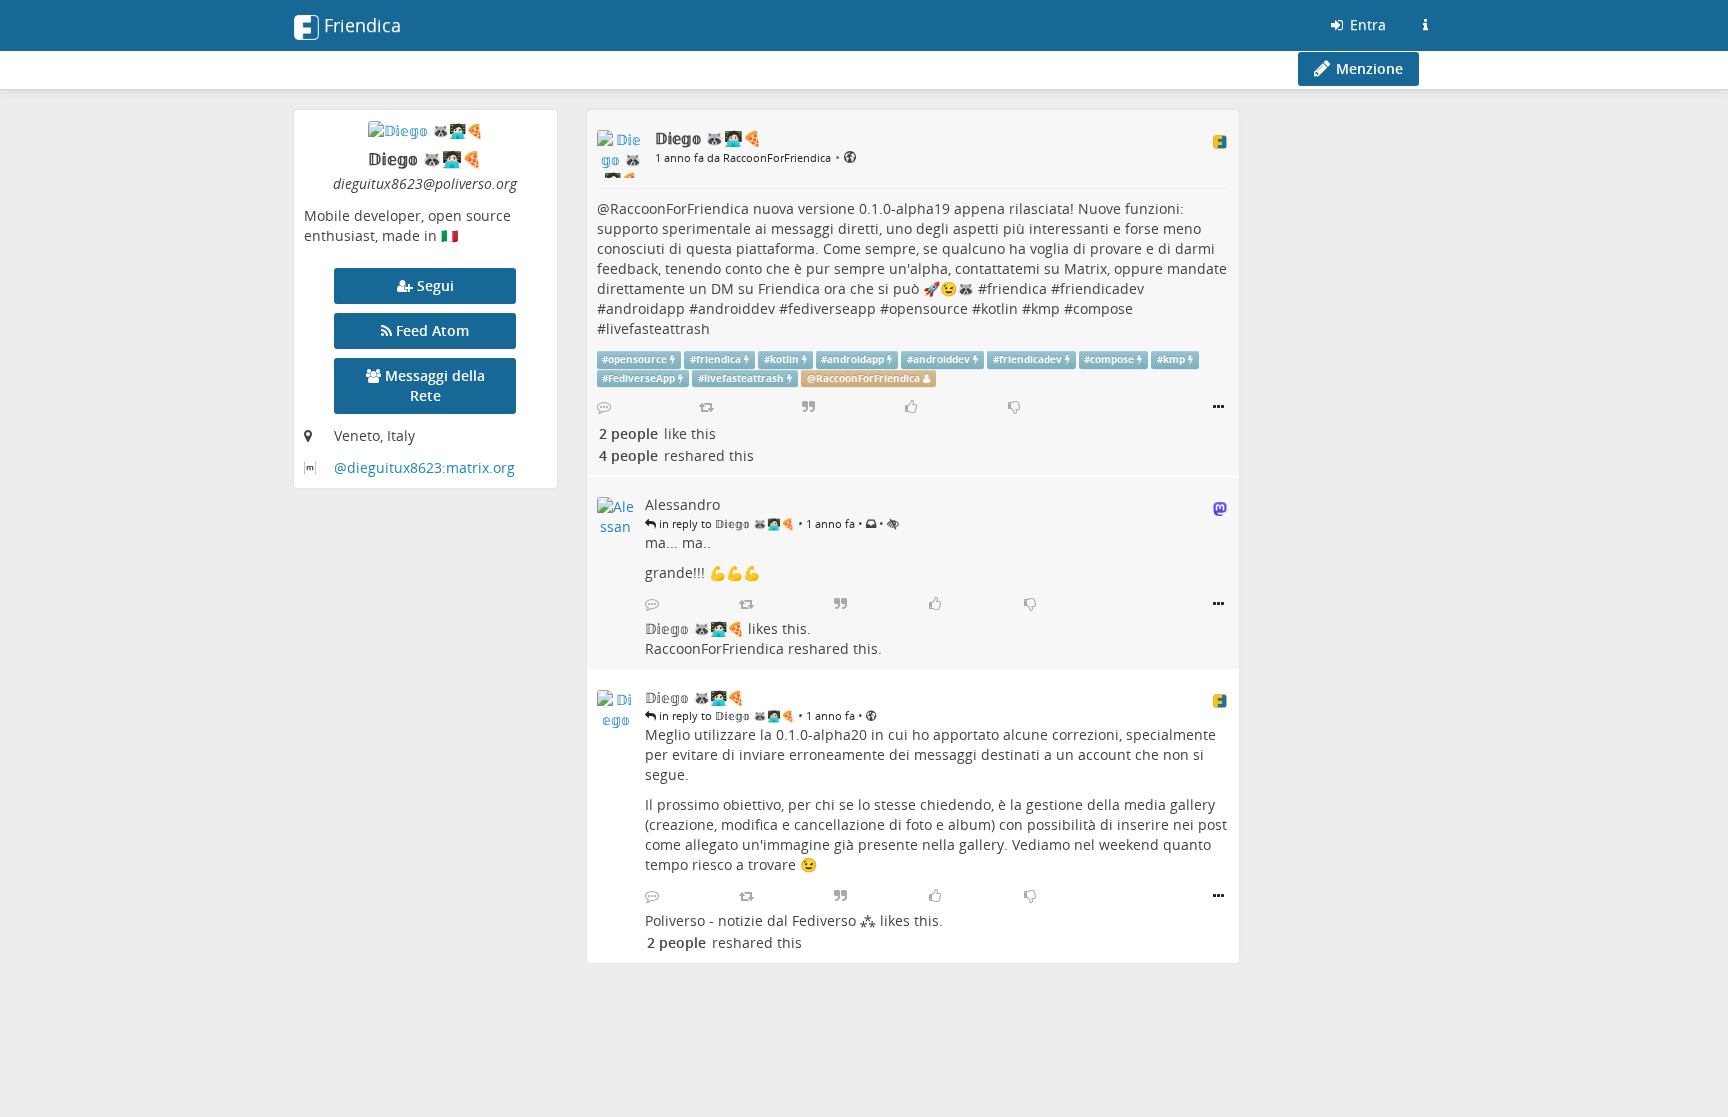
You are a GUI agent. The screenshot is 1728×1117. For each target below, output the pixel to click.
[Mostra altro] (1218, 407)
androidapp (645, 308)
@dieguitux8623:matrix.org (424, 467)
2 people (628, 433)
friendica (1017, 288)
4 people (628, 455)
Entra (1366, 24)
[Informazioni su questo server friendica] (1425, 25)
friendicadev (1102, 288)
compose (1103, 308)
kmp (1045, 308)
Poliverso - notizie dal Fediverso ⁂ (760, 920)
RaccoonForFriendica (679, 208)
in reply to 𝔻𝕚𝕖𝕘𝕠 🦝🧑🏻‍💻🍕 (725, 523)
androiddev (736, 308)
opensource (928, 308)
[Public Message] (850, 156)
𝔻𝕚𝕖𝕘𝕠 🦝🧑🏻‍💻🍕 (694, 628)
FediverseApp (641, 378)
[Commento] (604, 407)
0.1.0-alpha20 (821, 734)
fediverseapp (832, 308)
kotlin (999, 308)
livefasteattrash (658, 328)
